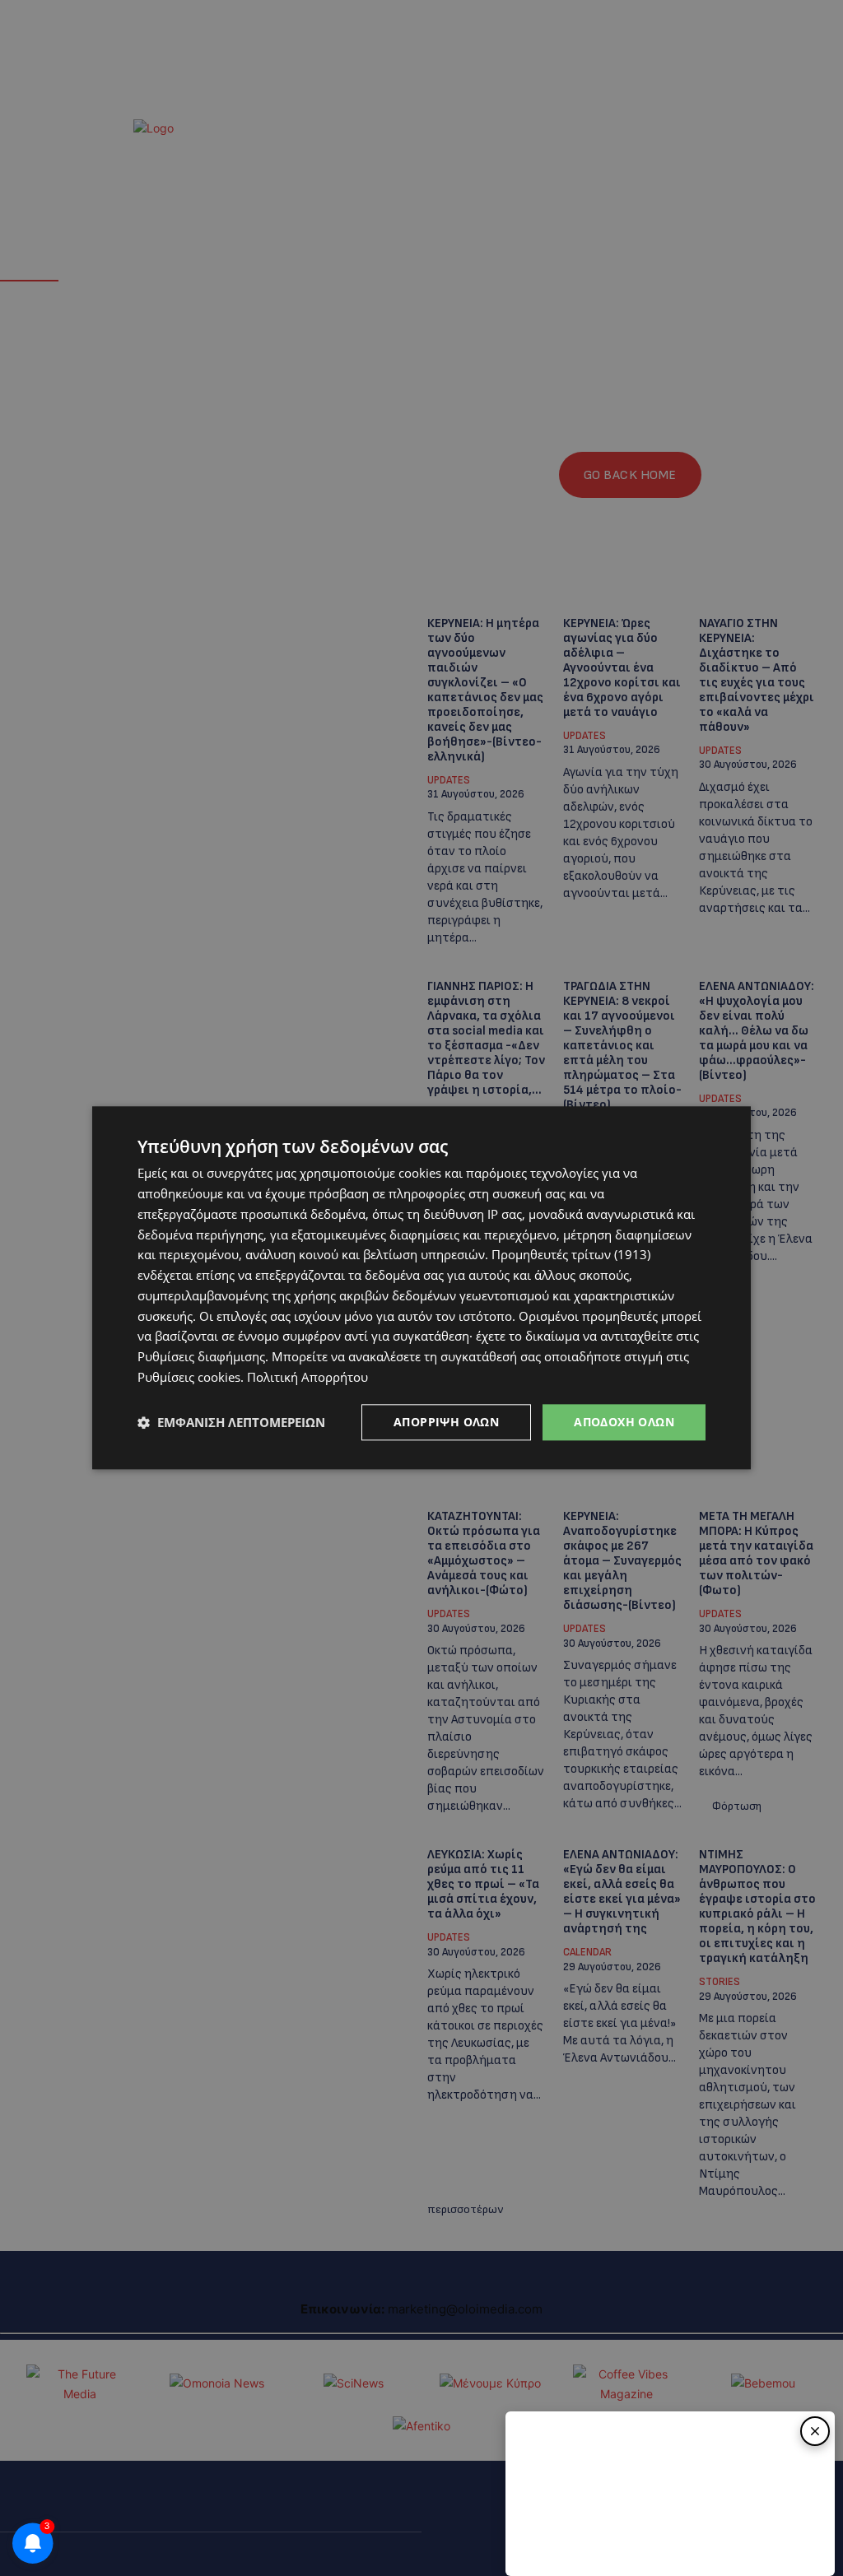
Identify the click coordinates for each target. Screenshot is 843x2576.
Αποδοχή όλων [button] (624, 1422)
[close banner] (815, 2431)
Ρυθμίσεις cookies (189, 1377)
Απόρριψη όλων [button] (446, 1422)
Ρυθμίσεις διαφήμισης (201, 1356)
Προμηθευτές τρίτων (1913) (571, 1255)
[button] (231, 1422)
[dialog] (421, 1288)
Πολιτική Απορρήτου (307, 1377)
